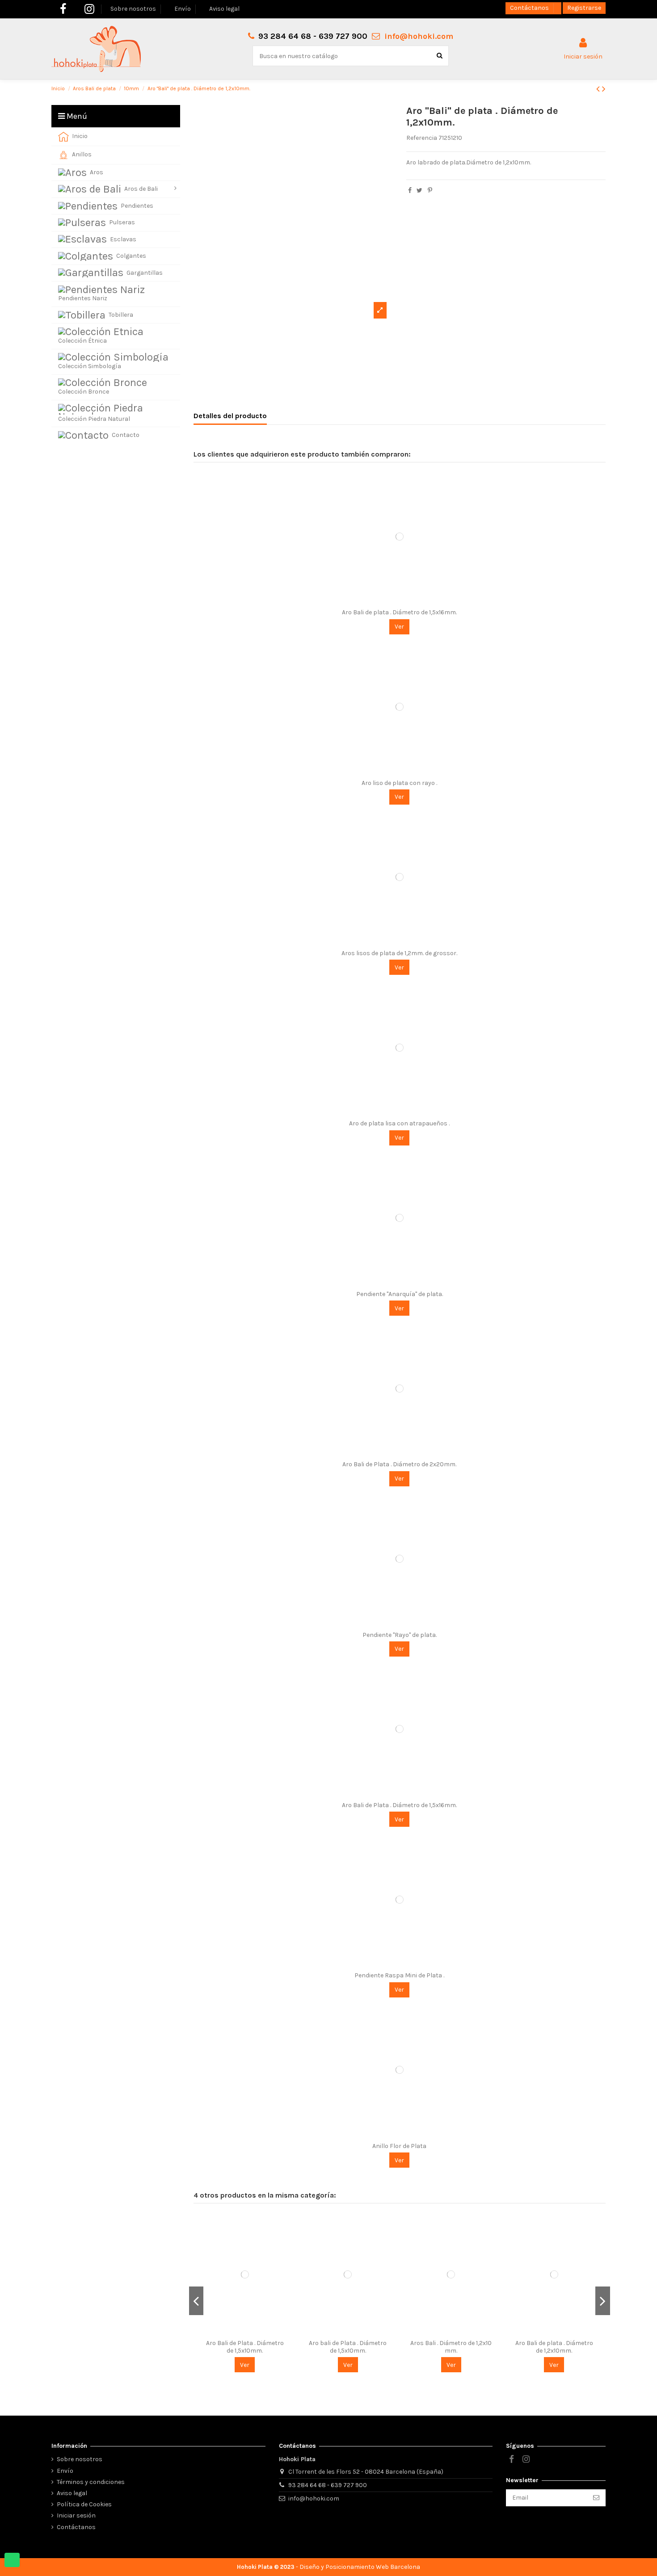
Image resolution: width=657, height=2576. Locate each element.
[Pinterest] (430, 191)
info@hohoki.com (419, 36)
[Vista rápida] (400, 601)
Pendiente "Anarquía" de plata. (400, 1294)
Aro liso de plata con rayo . (399, 783)
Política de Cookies (84, 2504)
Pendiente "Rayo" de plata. (400, 1635)
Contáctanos (530, 8)
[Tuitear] (419, 191)
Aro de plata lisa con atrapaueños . (399, 1123)
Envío (183, 9)
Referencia (422, 138)
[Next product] (604, 89)
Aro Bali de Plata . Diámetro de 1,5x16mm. (399, 1805)
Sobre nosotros (134, 9)
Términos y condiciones (91, 2482)
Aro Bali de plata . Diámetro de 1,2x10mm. (554, 2347)
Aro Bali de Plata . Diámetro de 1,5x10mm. (245, 2347)
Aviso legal (224, 9)
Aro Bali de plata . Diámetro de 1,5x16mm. (399, 612)
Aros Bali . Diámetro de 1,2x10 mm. (451, 2347)
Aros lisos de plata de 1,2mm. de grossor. (399, 953)
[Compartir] (410, 191)
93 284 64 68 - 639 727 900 (328, 2485)
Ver (399, 627)
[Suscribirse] (596, 2498)
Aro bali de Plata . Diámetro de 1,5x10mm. (348, 2347)
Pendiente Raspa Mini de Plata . (399, 1975)
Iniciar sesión (76, 2515)
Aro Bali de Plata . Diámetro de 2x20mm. (399, 1464)
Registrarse (584, 8)
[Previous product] (599, 89)
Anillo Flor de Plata (399, 2146)
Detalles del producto (230, 416)
